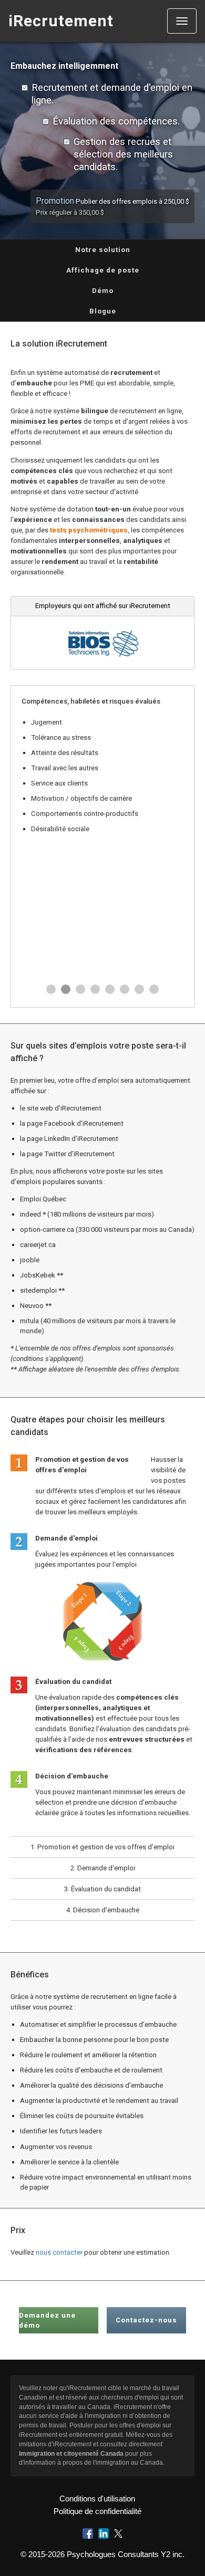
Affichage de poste (103, 270)
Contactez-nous (146, 2320)
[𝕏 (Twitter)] (118, 2533)
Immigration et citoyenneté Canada (71, 2454)
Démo (103, 291)
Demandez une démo (47, 2320)
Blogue (103, 311)
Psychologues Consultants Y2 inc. (126, 2554)
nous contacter (59, 2252)
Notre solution (103, 250)
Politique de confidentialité (98, 2511)
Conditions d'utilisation (97, 2499)
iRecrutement (61, 21)
